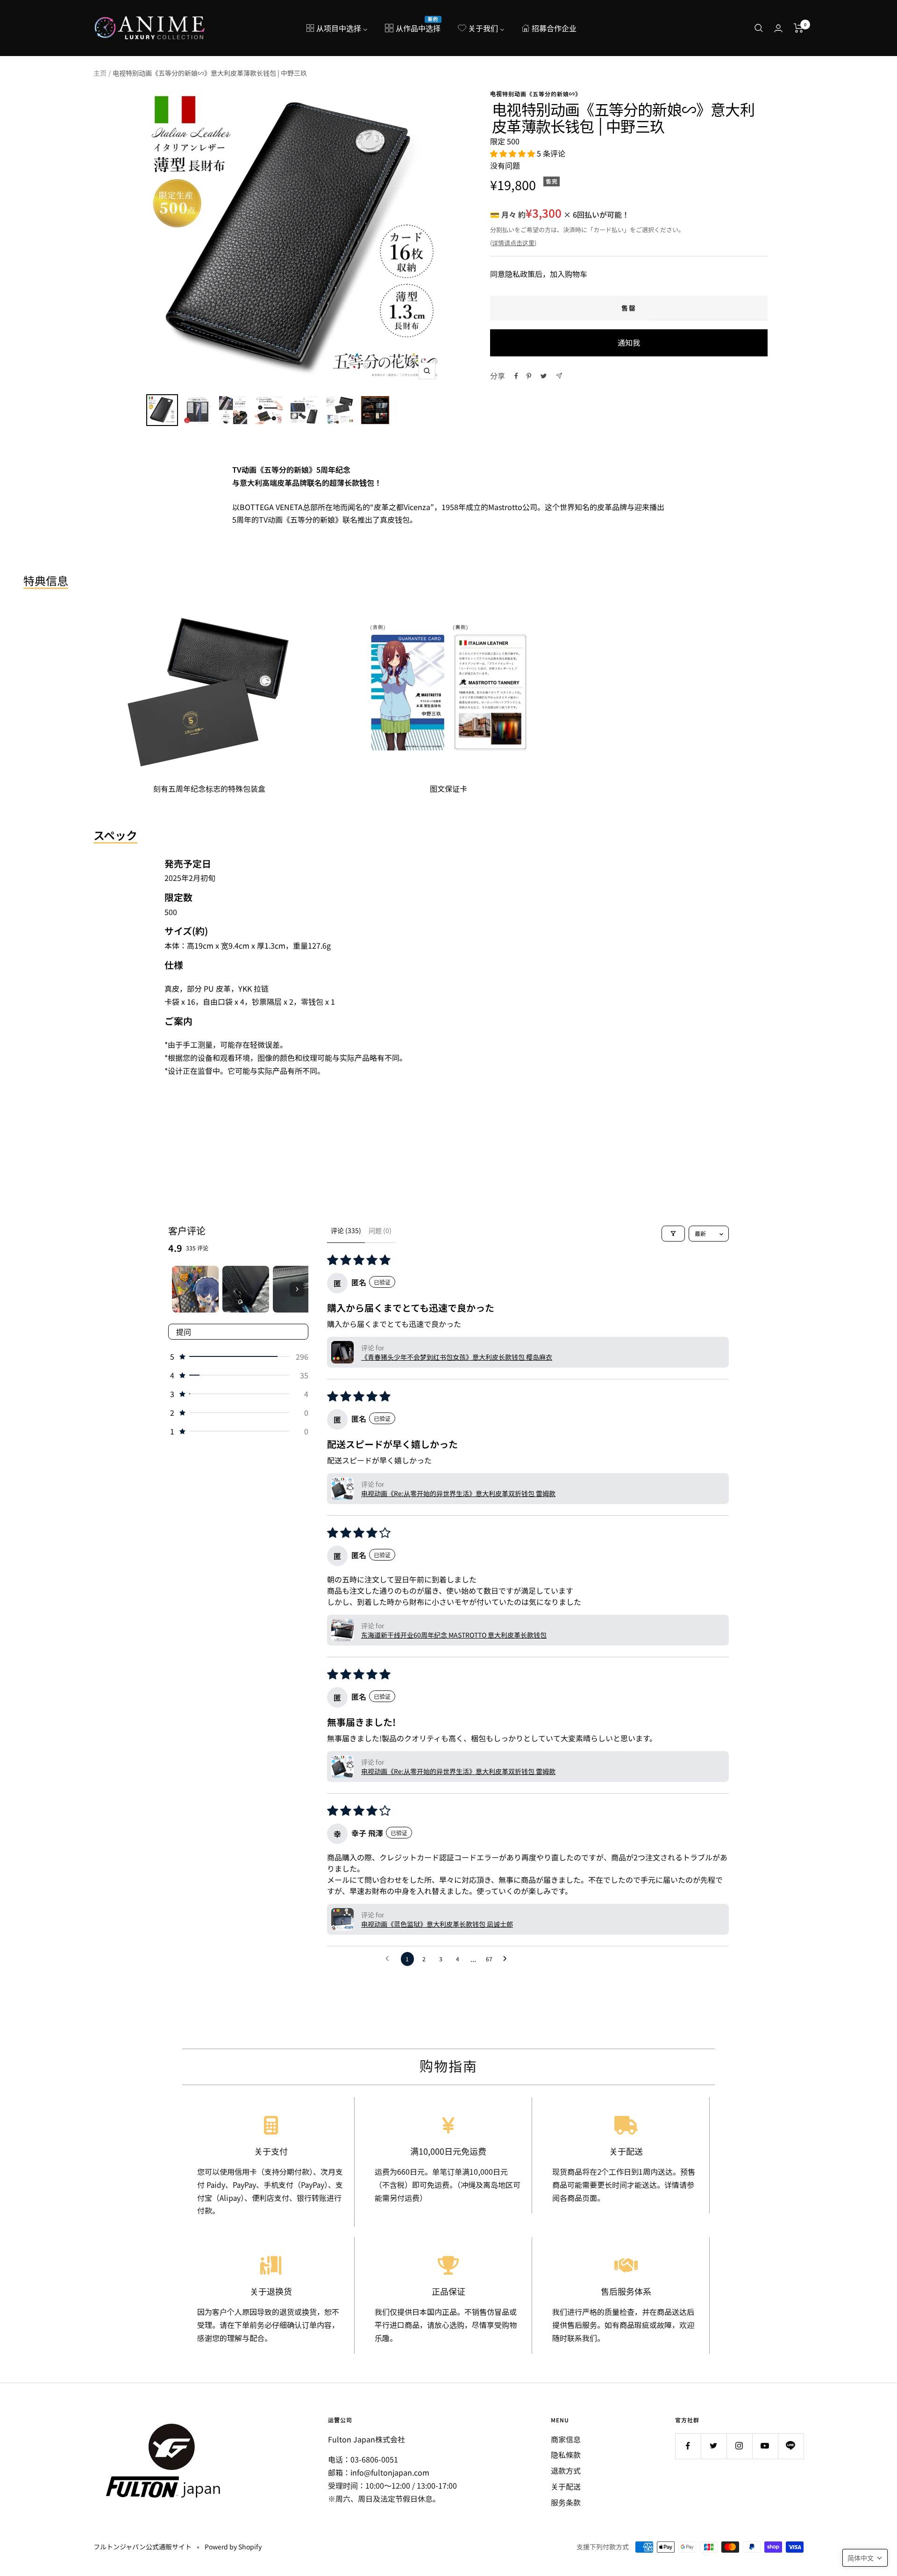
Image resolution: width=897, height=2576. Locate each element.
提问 (184, 1332)
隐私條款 (566, 2455)
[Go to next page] (507, 1959)
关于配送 (566, 2486)
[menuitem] (337, 28)
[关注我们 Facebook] (688, 2446)
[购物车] (799, 28)
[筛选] (673, 1234)
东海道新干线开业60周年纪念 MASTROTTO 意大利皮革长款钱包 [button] (454, 1635)
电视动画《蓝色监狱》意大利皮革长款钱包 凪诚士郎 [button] (437, 1924)
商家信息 (566, 2439)
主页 (100, 73)
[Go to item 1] (195, 1289)
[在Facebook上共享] (516, 376)
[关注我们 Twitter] (714, 2446)
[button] (513, 153)
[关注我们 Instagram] (739, 2446)
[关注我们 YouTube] (765, 2446)
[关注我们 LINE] (791, 2446)
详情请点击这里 (513, 243)
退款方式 (566, 2470)
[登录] (778, 28)
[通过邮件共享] (559, 376)
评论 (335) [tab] (346, 1230)
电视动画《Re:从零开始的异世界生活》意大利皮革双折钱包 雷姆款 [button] (458, 1493)
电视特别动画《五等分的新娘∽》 (536, 94)
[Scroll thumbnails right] (297, 1289)
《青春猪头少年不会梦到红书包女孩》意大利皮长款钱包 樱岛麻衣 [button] (457, 1357)
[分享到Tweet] (544, 376)
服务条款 (566, 2502)
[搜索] (759, 28)
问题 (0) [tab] (380, 1230)
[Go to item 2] (246, 1289)
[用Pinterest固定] (529, 376)
